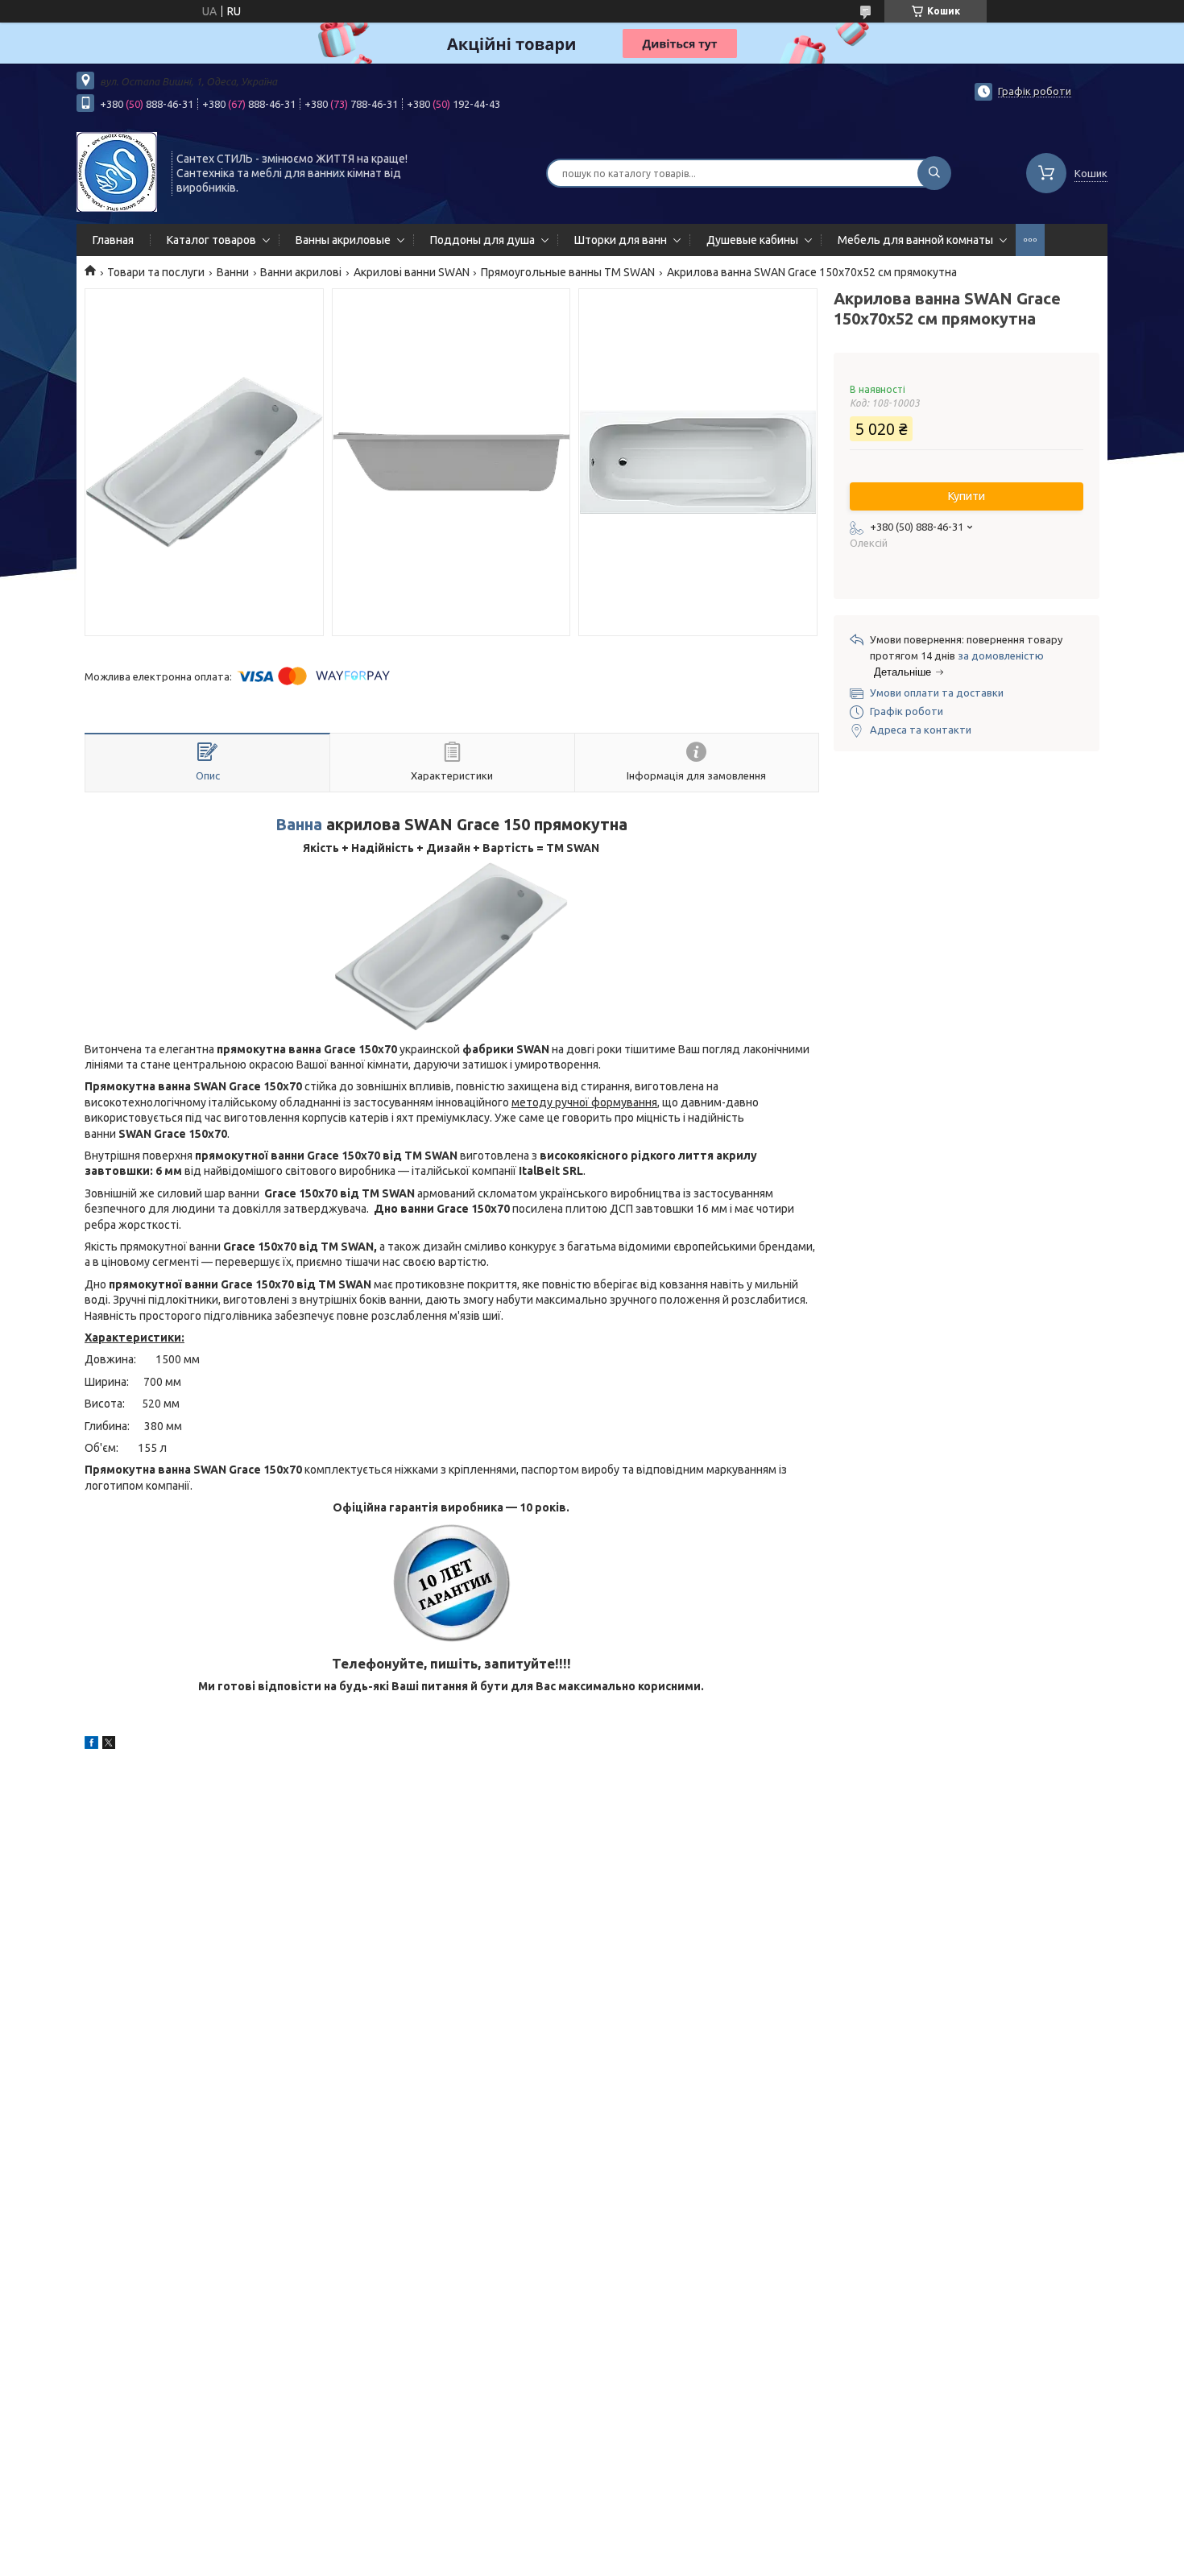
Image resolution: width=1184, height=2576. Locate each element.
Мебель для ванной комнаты (915, 240)
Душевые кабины (752, 240)
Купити (967, 496)
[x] (109, 1745)
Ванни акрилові (301, 272)
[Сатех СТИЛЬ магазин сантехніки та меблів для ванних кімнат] (117, 172)
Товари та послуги (156, 272)
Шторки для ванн (621, 240)
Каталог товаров (211, 240)
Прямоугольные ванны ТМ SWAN (568, 272)
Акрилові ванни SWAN (412, 272)
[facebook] (91, 1745)
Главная (113, 240)
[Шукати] (934, 173)
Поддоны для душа (482, 240)
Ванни (233, 272)
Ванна (299, 825)
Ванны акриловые (343, 240)
